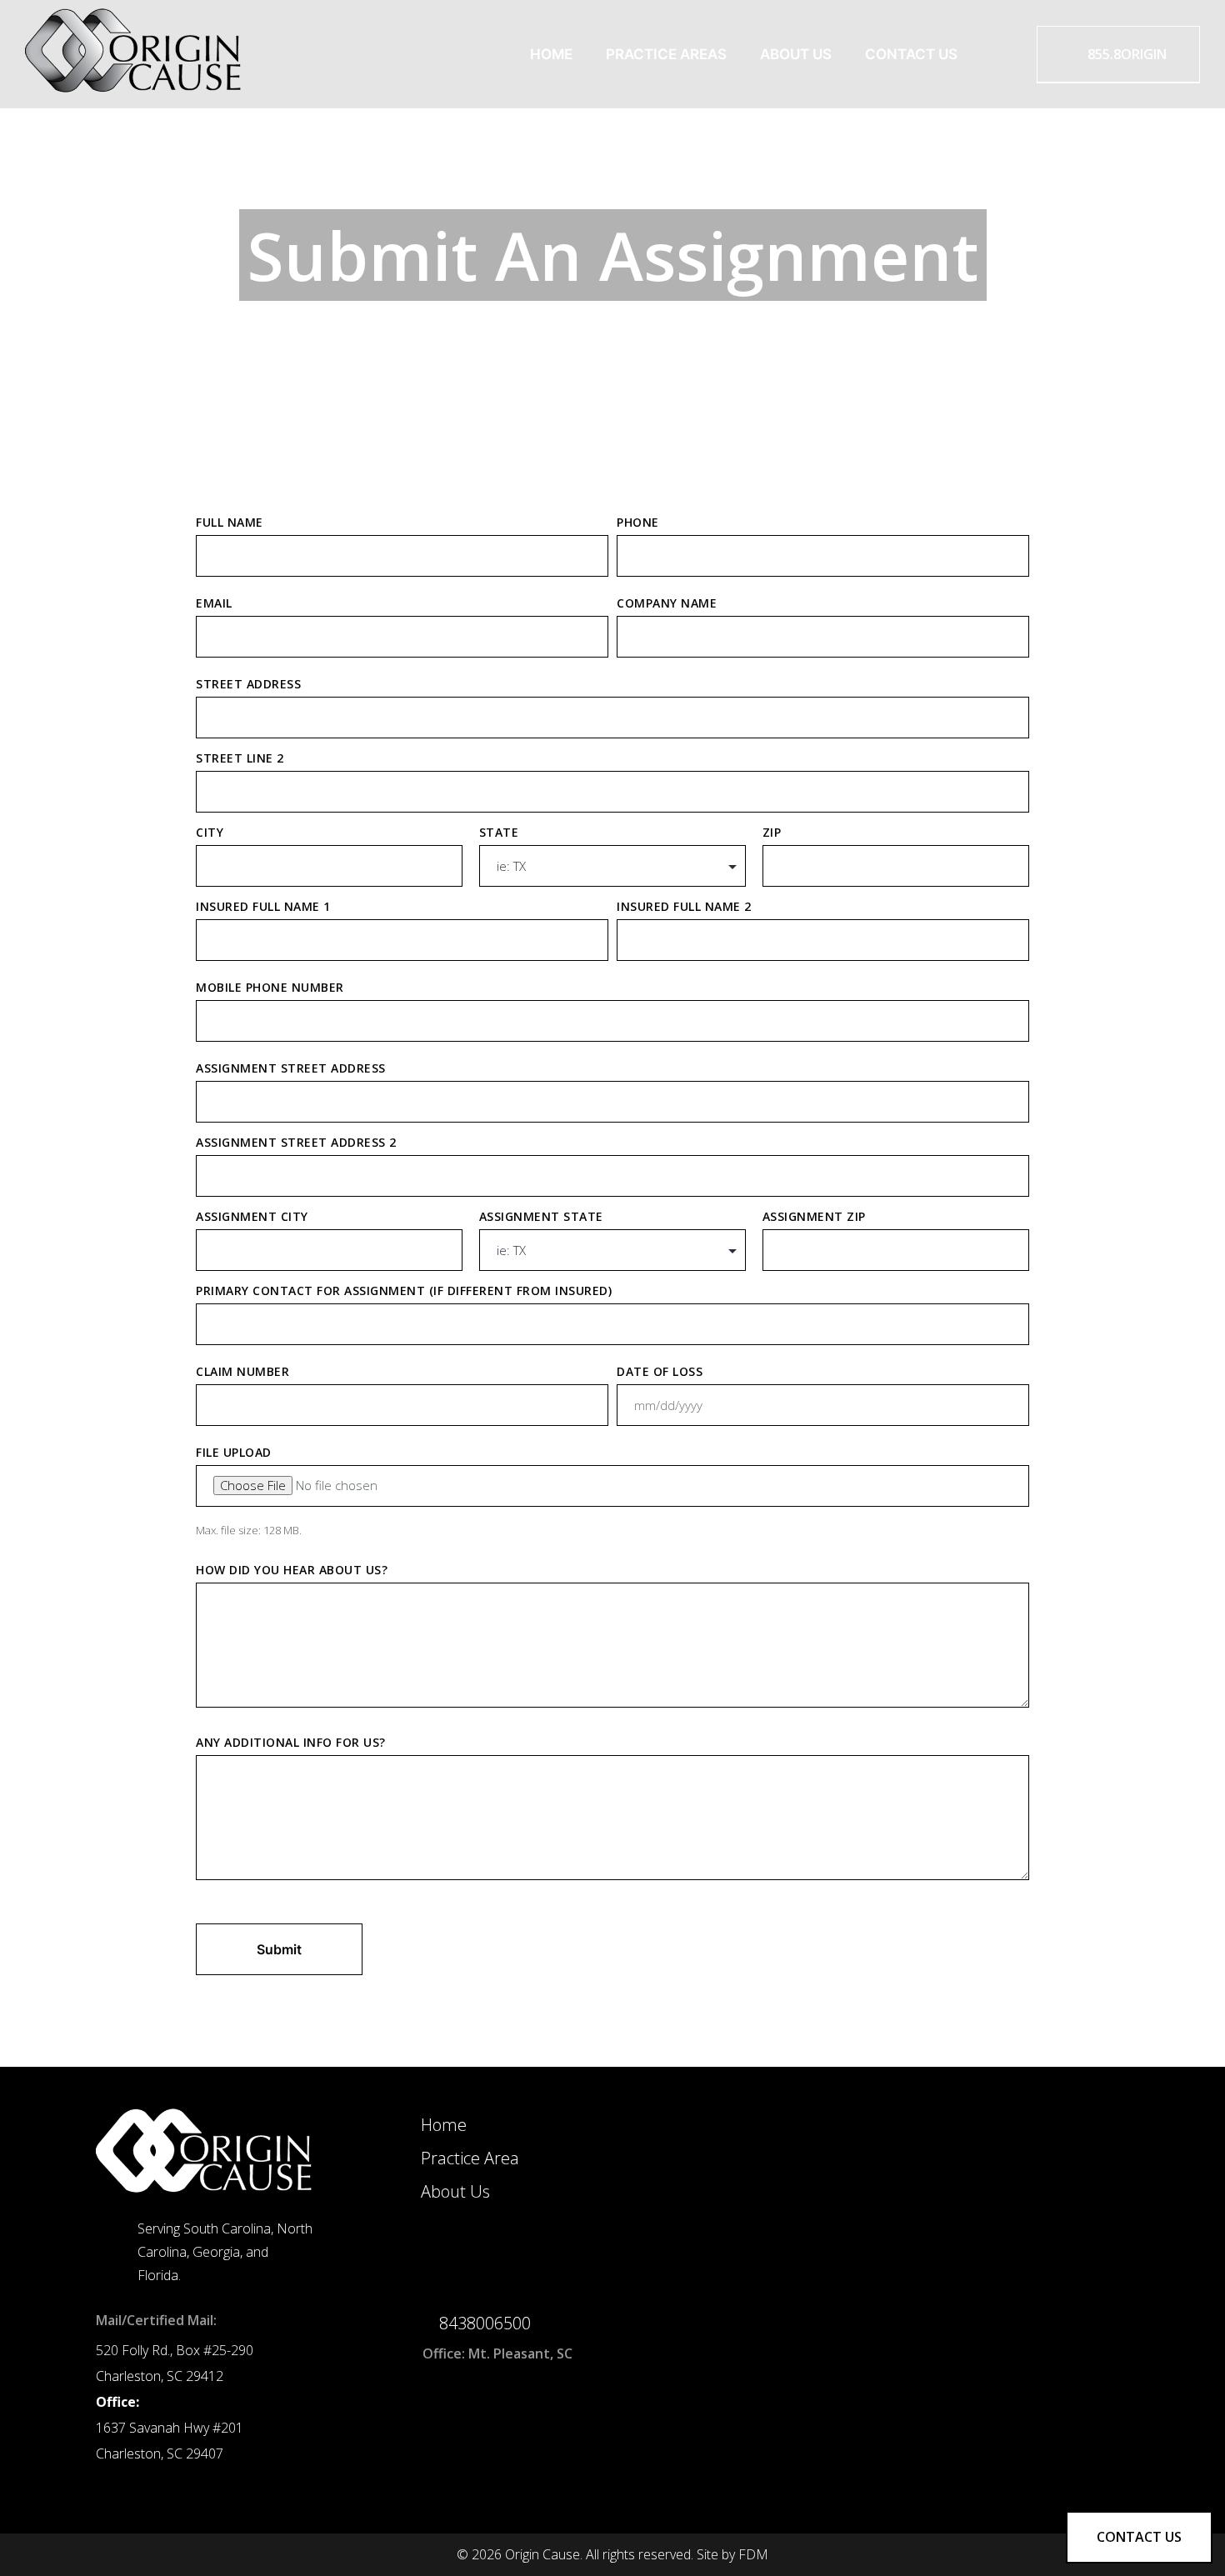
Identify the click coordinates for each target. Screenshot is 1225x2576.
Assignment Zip (814, 1216)
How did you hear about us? (292, 1570)
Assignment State (541, 1216)
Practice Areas (666, 54)
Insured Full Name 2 (684, 906)
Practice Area (470, 2158)
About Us (796, 54)
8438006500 (485, 2323)
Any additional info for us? (291, 1742)
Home (551, 54)
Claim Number (242, 1371)
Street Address (248, 684)
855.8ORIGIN (1125, 54)
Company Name (667, 603)
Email (214, 603)
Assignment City (252, 1216)
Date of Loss (660, 1371)
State (499, 832)
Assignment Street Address (291, 1068)
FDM (753, 2554)
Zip (772, 832)
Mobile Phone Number (270, 987)
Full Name (230, 522)
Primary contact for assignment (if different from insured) (404, 1291)
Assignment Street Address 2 (296, 1142)
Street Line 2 (240, 758)
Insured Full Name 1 (263, 906)
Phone (638, 522)
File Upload (234, 1452)
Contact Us (911, 54)
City (210, 832)
